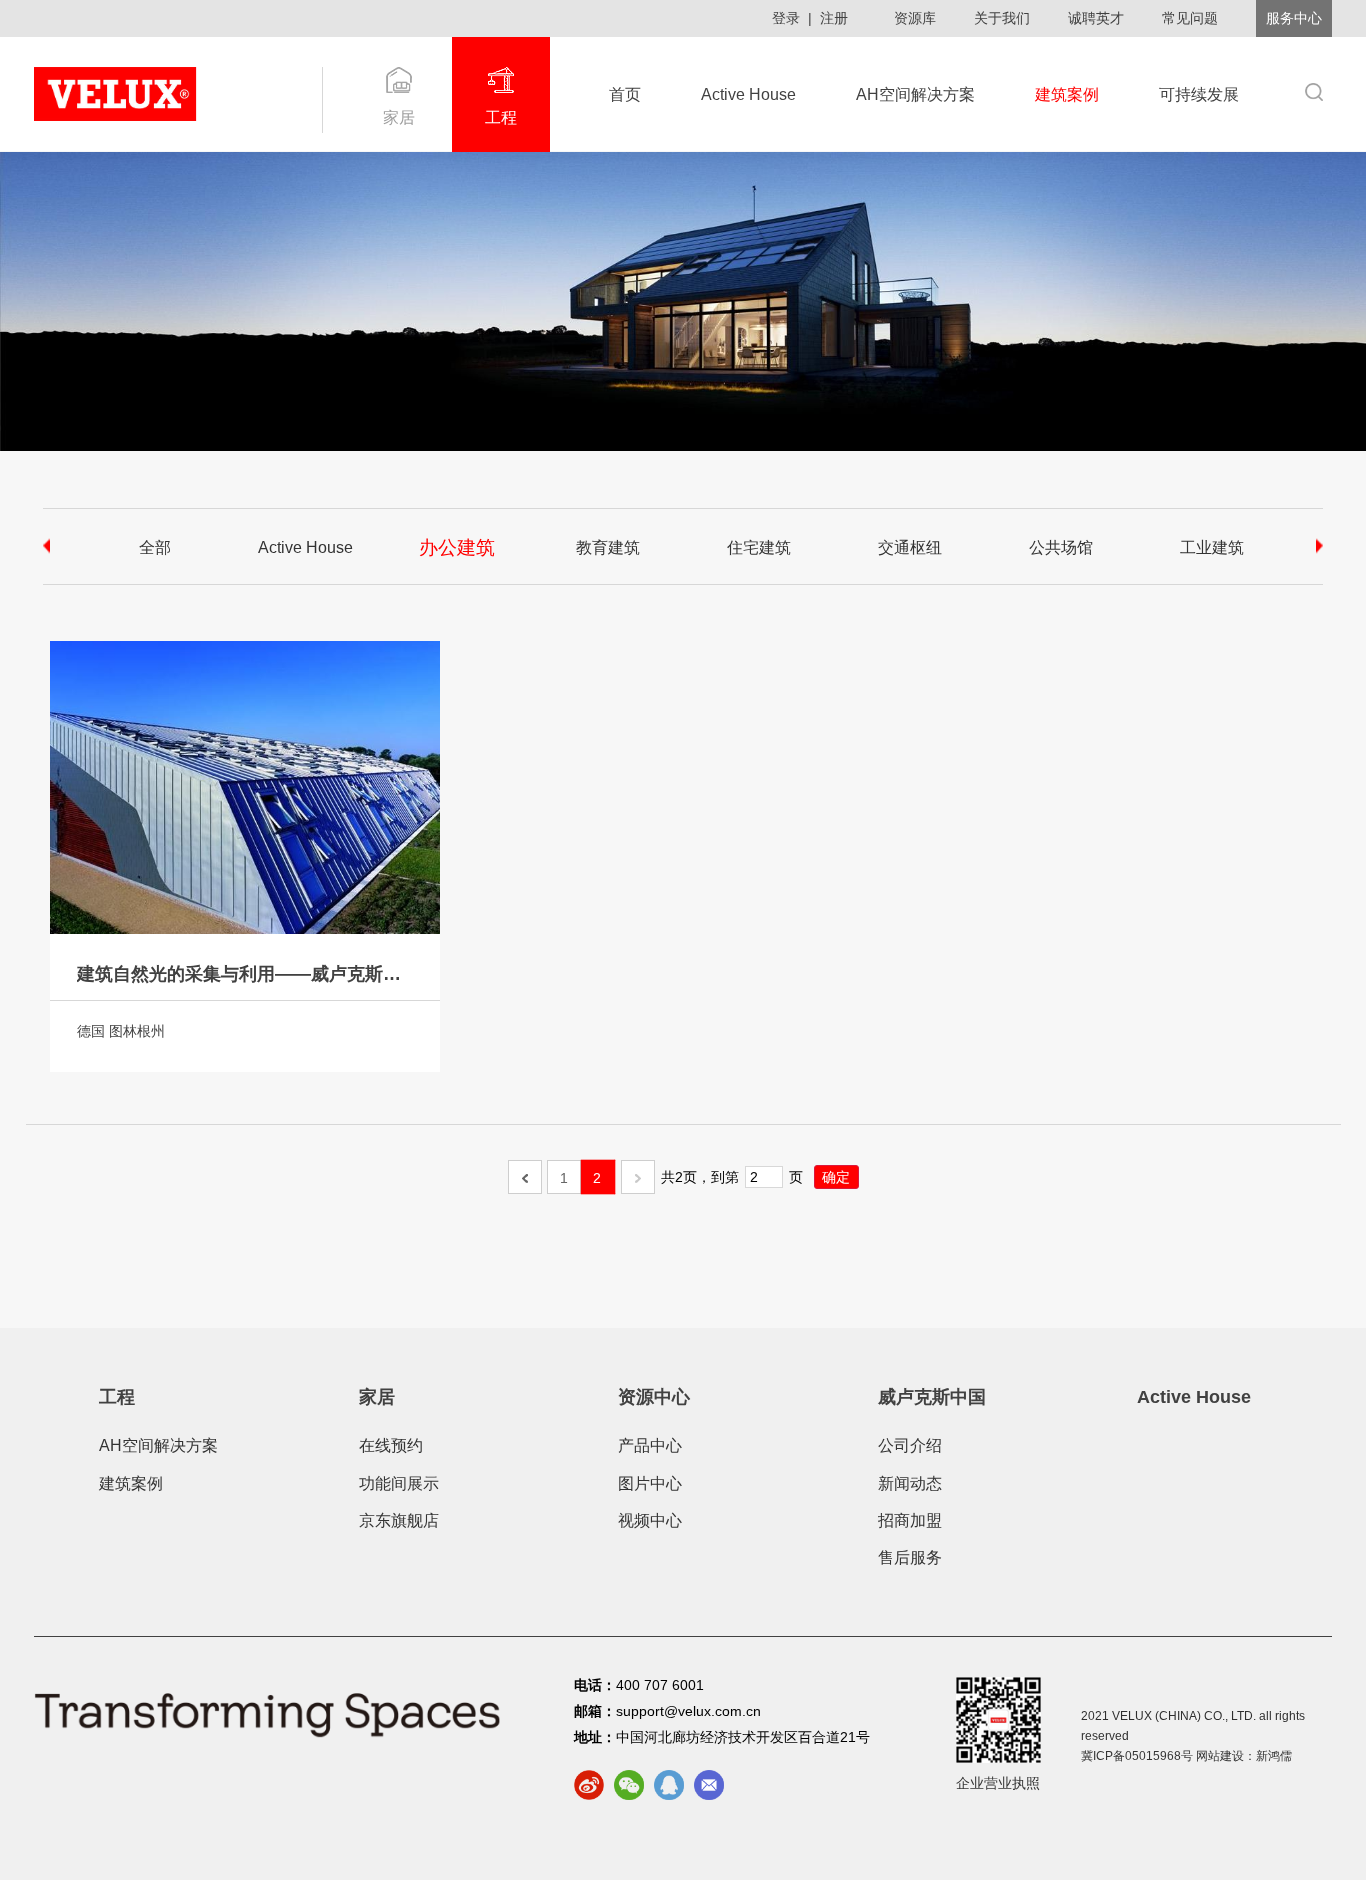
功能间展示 (399, 1483)
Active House (748, 94)
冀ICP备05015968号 (1137, 1756)
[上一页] (525, 1177)
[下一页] (638, 1177)
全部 (155, 547)
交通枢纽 (910, 547)
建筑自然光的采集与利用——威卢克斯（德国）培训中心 (245, 974)
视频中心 (650, 1520)
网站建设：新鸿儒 (1244, 1756)
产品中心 (650, 1445)
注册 (834, 18)
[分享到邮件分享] (709, 1785)
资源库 (915, 18)
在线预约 (391, 1445)
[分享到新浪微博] (589, 1785)
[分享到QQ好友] (669, 1785)
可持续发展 (1199, 94)
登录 (786, 18)
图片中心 (650, 1483)
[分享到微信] (629, 1785)
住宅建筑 (759, 547)
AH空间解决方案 (915, 94)
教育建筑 (608, 547)
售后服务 (910, 1557)
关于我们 (1002, 18)
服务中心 (1294, 18)
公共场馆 (1061, 547)
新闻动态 (910, 1483)
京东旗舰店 (399, 1520)
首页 (625, 94)
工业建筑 (1212, 547)
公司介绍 (910, 1445)
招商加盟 (910, 1520)
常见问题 (1190, 18)
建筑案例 (1067, 94)
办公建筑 (456, 547)
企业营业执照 (998, 1783)
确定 (836, 1177)
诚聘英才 (1096, 18)
